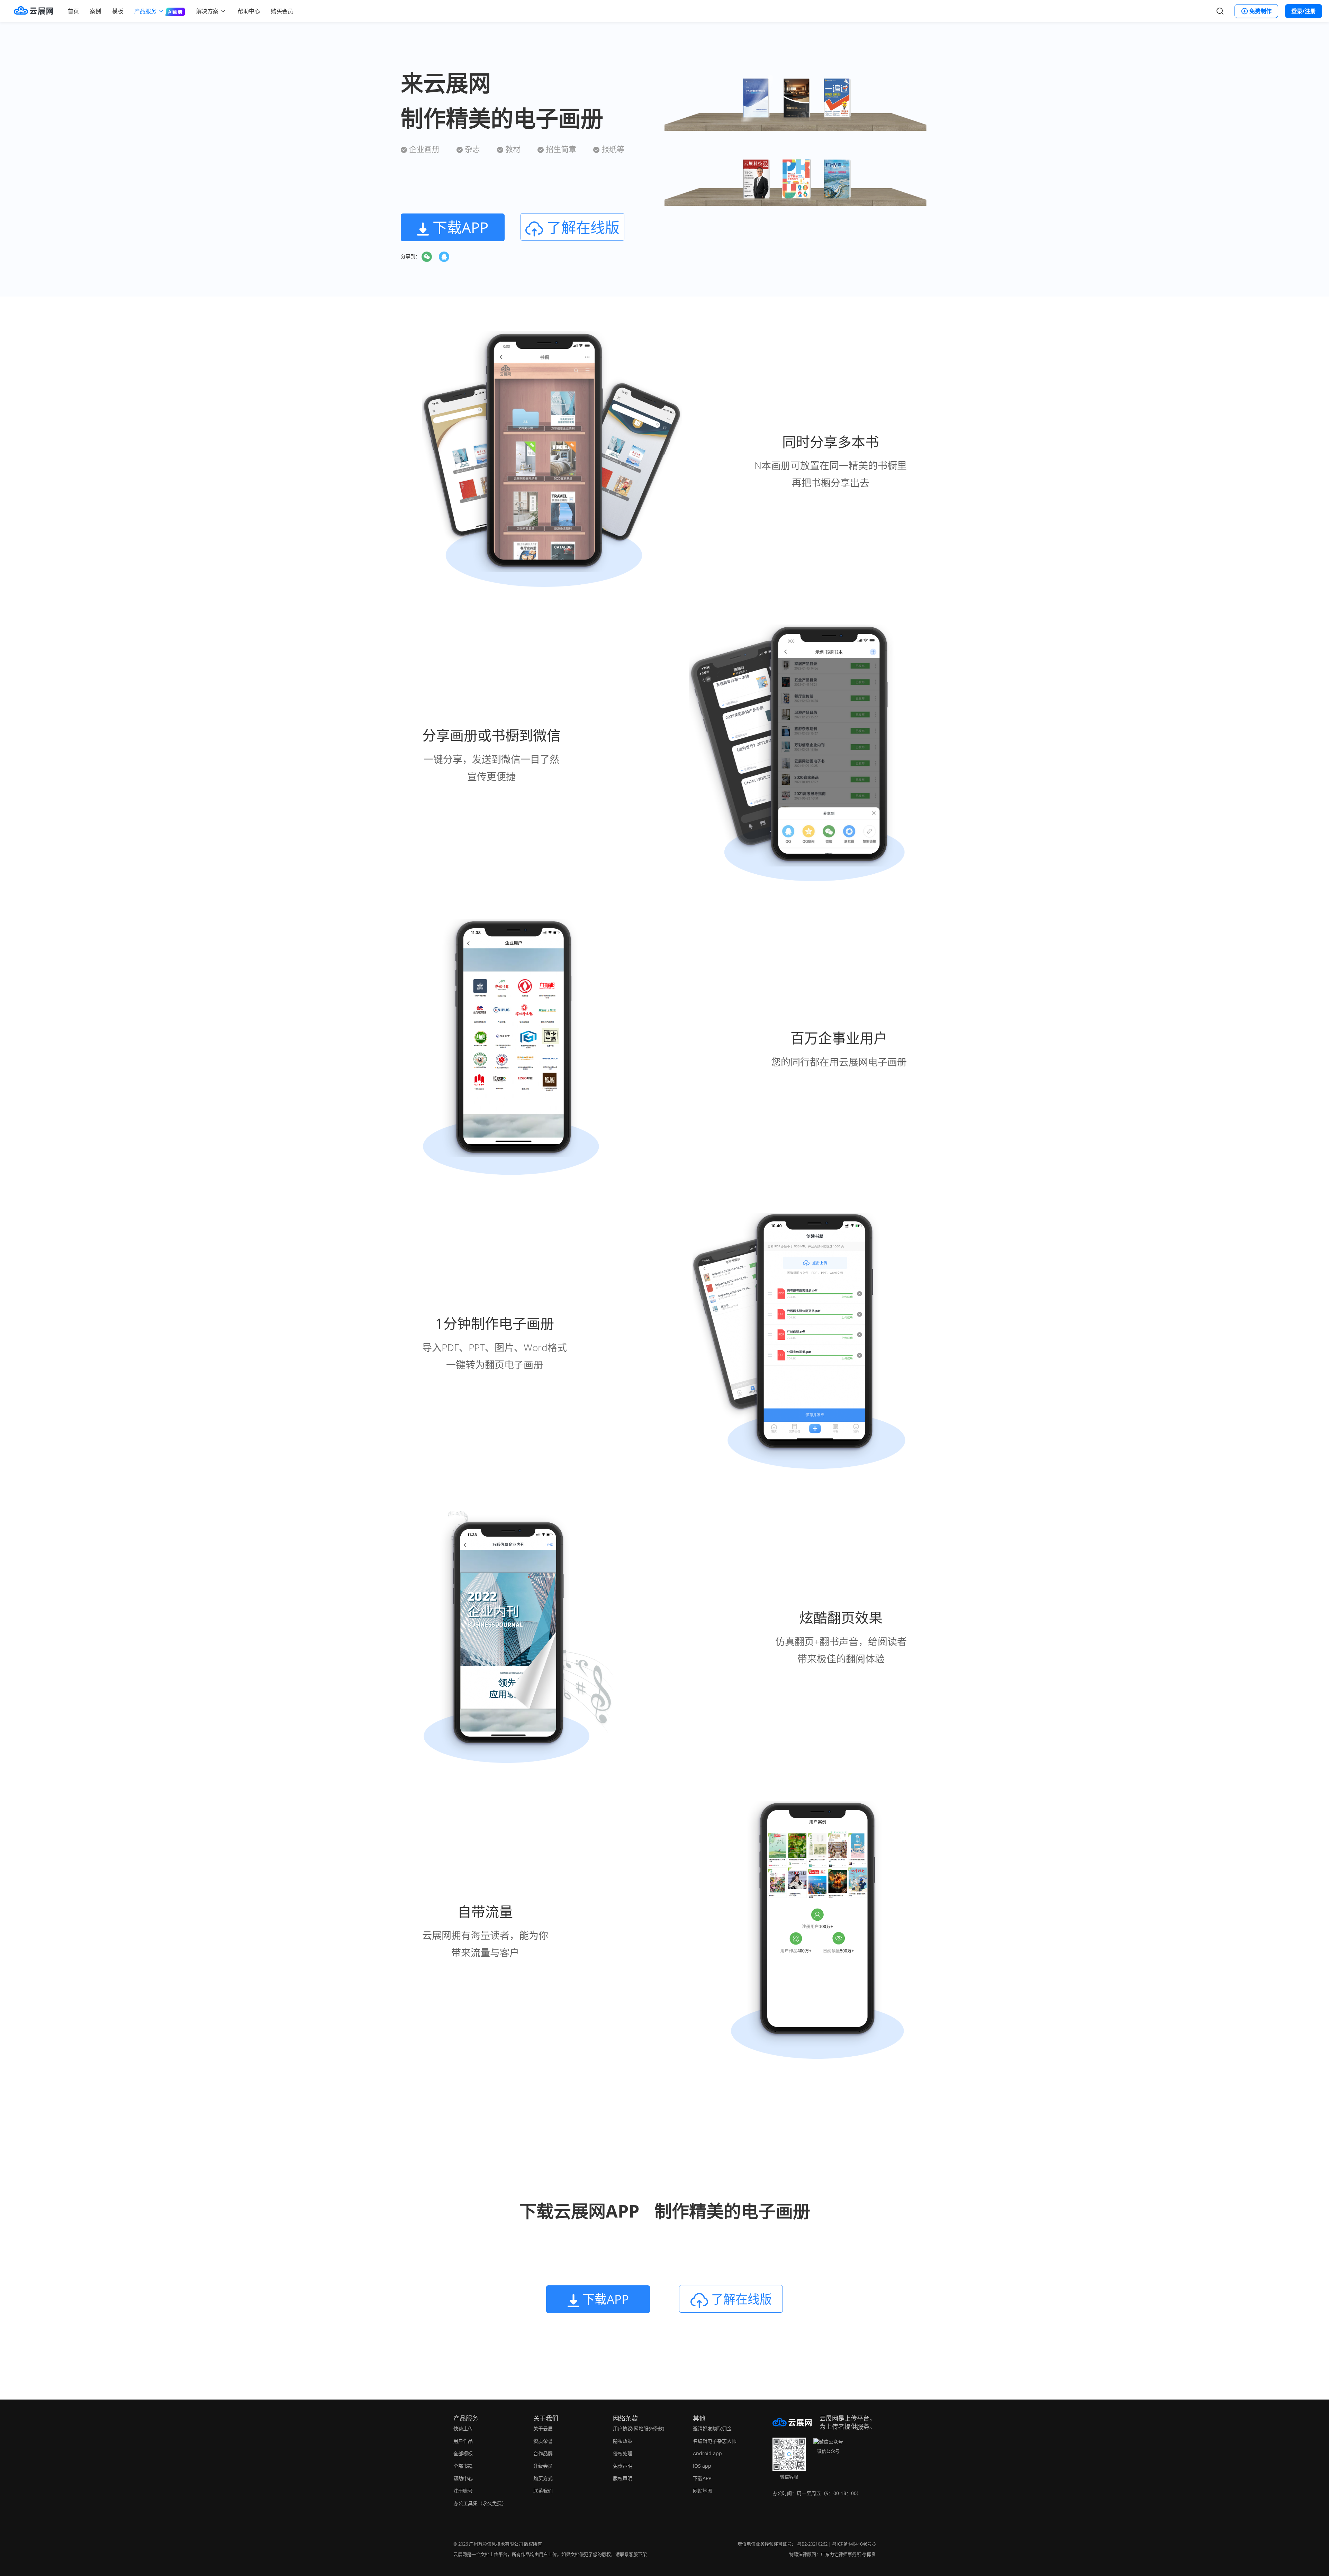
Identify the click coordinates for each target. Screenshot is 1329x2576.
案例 (96, 11)
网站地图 (703, 2491)
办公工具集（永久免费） (480, 2503)
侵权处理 (623, 2453)
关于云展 (543, 2428)
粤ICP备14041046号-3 (854, 2544)
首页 (73, 11)
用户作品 (463, 2441)
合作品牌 (543, 2453)
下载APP (702, 2478)
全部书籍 (463, 2466)
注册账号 (463, 2491)
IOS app (702, 2466)
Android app (707, 2453)
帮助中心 (249, 11)
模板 (118, 11)
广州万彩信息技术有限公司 (496, 2544)
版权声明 (623, 2478)
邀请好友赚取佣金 (712, 2428)
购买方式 (543, 2478)
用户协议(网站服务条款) (639, 2428)
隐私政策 (623, 2441)
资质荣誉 (543, 2441)
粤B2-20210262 (812, 2544)
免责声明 (623, 2466)
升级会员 (543, 2466)
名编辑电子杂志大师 (715, 2441)
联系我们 (543, 2491)
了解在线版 (581, 227)
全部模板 (463, 2453)
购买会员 (282, 11)
